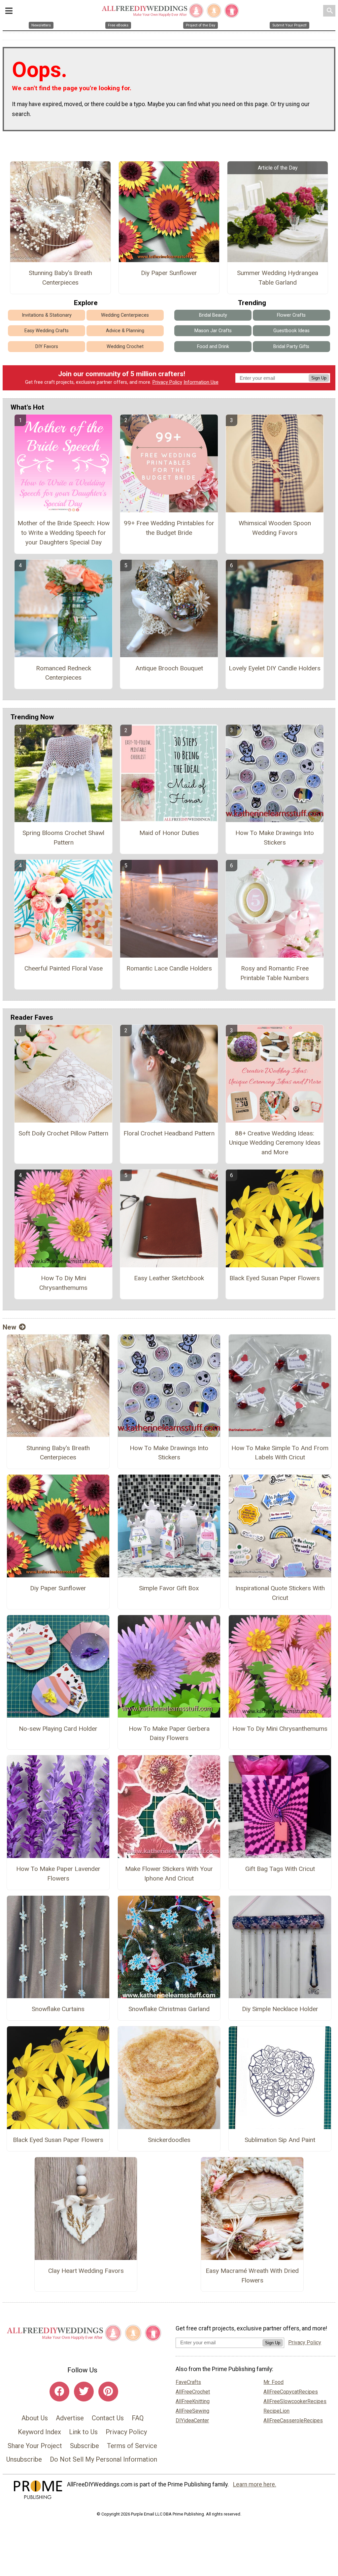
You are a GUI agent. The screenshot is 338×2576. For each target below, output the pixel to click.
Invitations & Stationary (47, 315)
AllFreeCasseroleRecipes (293, 2420)
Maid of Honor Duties (169, 833)
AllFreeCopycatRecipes (291, 2392)
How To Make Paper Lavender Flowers (58, 1874)
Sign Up (319, 378)
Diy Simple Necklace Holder (280, 2009)
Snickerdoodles (169, 2140)
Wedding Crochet (125, 347)
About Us (35, 2418)
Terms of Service (132, 2446)
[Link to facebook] (59, 2392)
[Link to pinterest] (108, 2392)
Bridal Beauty (213, 315)
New (9, 1327)
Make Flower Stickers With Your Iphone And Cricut (169, 1874)
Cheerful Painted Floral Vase (64, 968)
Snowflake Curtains (58, 2009)
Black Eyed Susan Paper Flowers (275, 1278)
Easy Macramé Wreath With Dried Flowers (252, 2276)
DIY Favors (47, 347)
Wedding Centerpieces (125, 315)
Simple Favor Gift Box (169, 1588)
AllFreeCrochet (193, 2392)
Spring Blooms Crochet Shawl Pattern (63, 838)
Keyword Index (39, 2432)
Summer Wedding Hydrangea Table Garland (278, 278)
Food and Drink (213, 347)
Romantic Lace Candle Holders (169, 968)
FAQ (138, 2418)
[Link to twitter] (84, 2392)
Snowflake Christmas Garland (169, 2009)
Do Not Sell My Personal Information (103, 2459)
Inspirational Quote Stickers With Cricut (280, 1593)
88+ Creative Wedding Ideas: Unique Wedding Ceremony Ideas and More (275, 1143)
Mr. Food (273, 2382)
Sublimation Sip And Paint (280, 2140)
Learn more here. (255, 2484)
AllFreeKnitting (193, 2401)
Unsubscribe (24, 2459)
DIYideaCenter (192, 2420)
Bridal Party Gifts (291, 347)
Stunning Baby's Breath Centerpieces (60, 278)
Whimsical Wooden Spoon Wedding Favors (275, 528)
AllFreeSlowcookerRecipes (295, 2401)
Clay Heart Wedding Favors (86, 2271)
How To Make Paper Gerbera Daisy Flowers (169, 1733)
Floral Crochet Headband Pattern (169, 1133)
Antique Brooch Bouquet (169, 668)
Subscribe (84, 2446)
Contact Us (108, 2418)
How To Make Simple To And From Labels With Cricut (280, 1453)
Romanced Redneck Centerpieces (64, 673)
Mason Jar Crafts (213, 331)
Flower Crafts (291, 315)
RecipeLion (276, 2411)
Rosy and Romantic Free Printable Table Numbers (275, 973)
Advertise (70, 2418)
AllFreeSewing (192, 2411)
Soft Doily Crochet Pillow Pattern (63, 1133)
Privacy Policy (167, 382)
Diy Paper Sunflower (169, 273)
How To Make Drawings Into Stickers (275, 838)
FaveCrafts (188, 2382)
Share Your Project (35, 2446)
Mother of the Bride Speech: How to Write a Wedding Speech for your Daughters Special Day (64, 533)
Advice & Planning (125, 331)
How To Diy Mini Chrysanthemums (63, 1283)
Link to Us (83, 2432)
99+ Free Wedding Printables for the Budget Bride (169, 528)
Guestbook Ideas (291, 331)
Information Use (201, 382)
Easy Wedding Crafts (47, 331)
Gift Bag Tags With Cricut (280, 1869)
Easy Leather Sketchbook (169, 1278)
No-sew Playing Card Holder (58, 1729)
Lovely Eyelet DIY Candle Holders (275, 668)
